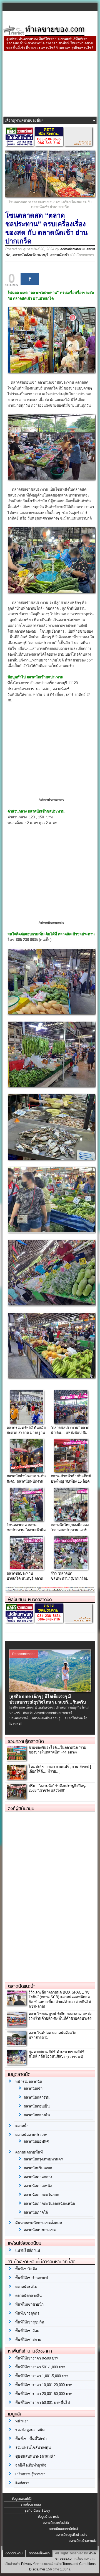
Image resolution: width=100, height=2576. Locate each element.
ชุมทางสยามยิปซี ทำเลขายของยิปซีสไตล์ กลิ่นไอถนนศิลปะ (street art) (57, 2054)
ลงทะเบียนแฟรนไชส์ (56, 2523)
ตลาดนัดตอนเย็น (37, 2106)
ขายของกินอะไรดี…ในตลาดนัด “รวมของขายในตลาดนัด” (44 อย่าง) (57, 1750)
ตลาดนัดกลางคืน (37, 2115)
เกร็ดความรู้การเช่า (30, 2474)
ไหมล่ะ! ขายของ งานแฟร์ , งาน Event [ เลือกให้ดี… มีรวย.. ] (60, 1769)
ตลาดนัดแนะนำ (22, 1986)
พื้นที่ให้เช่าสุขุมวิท (30, 2322)
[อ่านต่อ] (15, 1724)
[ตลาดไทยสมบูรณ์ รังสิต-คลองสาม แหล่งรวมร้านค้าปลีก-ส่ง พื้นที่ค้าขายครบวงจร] (16, 2025)
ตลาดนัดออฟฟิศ (36, 2141)
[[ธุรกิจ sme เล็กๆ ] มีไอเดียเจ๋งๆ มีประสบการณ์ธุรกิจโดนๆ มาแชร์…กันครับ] (50, 1691)
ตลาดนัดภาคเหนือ (38, 2186)
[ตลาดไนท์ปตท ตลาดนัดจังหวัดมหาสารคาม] (16, 2044)
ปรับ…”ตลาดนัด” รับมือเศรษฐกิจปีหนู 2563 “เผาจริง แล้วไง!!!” (57, 1788)
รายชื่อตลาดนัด (31, 2504)
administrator (71, 249)
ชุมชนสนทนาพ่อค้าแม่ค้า (35, 2456)
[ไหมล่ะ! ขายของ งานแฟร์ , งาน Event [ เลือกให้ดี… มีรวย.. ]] (16, 1778)
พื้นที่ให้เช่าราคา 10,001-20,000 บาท (44, 2385)
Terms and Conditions (79, 2564)
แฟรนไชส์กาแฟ (28, 2250)
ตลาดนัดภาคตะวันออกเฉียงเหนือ (49, 2204)
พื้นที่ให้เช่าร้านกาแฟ (32, 2278)
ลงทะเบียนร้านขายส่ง (83, 2541)
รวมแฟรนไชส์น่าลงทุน (33, 2448)
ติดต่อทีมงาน (14, 2553)
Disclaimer (37, 2569)
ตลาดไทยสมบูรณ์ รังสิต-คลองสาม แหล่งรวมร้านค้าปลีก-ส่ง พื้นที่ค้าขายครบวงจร (60, 2016)
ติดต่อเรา (22, 2483)
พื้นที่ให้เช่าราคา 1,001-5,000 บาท (42, 2376)
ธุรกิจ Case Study (37, 2511)
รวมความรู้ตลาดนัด (26, 1741)
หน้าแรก (22, 2421)
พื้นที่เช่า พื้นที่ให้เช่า (31, 2439)
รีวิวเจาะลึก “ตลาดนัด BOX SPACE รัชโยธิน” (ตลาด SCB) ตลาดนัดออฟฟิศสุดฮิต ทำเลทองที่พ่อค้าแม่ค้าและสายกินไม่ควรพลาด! (60, 1999)
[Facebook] (30, 279)
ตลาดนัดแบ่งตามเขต (40, 2230)
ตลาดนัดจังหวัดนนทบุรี (30, 255)
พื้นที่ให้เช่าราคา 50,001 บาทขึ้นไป (42, 2403)
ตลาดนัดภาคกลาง (38, 2177)
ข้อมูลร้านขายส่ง (49, 2517)
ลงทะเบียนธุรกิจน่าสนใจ (72, 2535)
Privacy (27, 2564)
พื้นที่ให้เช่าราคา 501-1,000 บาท (40, 2367)
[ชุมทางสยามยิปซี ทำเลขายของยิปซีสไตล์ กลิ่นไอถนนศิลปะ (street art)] (16, 2063)
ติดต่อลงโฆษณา (39, 2553)
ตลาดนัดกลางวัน (37, 2097)
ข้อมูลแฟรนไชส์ (22, 2499)
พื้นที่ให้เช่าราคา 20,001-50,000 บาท (44, 2394)
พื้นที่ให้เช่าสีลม (27, 2331)
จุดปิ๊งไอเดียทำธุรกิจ (31, 2465)
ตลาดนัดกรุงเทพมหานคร (43, 2159)
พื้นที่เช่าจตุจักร (27, 2313)
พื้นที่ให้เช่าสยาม (28, 2340)
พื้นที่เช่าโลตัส (26, 2269)
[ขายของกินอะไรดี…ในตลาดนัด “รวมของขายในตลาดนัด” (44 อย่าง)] (16, 1759)
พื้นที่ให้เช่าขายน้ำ (29, 2304)
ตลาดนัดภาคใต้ (36, 2212)
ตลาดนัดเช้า (59, 255)
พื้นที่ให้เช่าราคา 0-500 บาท (37, 2358)
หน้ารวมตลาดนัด (29, 2082)
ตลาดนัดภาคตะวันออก (41, 2195)
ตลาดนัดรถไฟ (26, 2287)
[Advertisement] (50, 84)
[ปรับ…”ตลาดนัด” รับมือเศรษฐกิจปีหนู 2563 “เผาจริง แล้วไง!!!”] (16, 1797)
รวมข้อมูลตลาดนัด (30, 2430)
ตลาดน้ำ (22, 2126)
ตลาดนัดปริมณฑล (38, 2168)
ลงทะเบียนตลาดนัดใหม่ (63, 2529)
